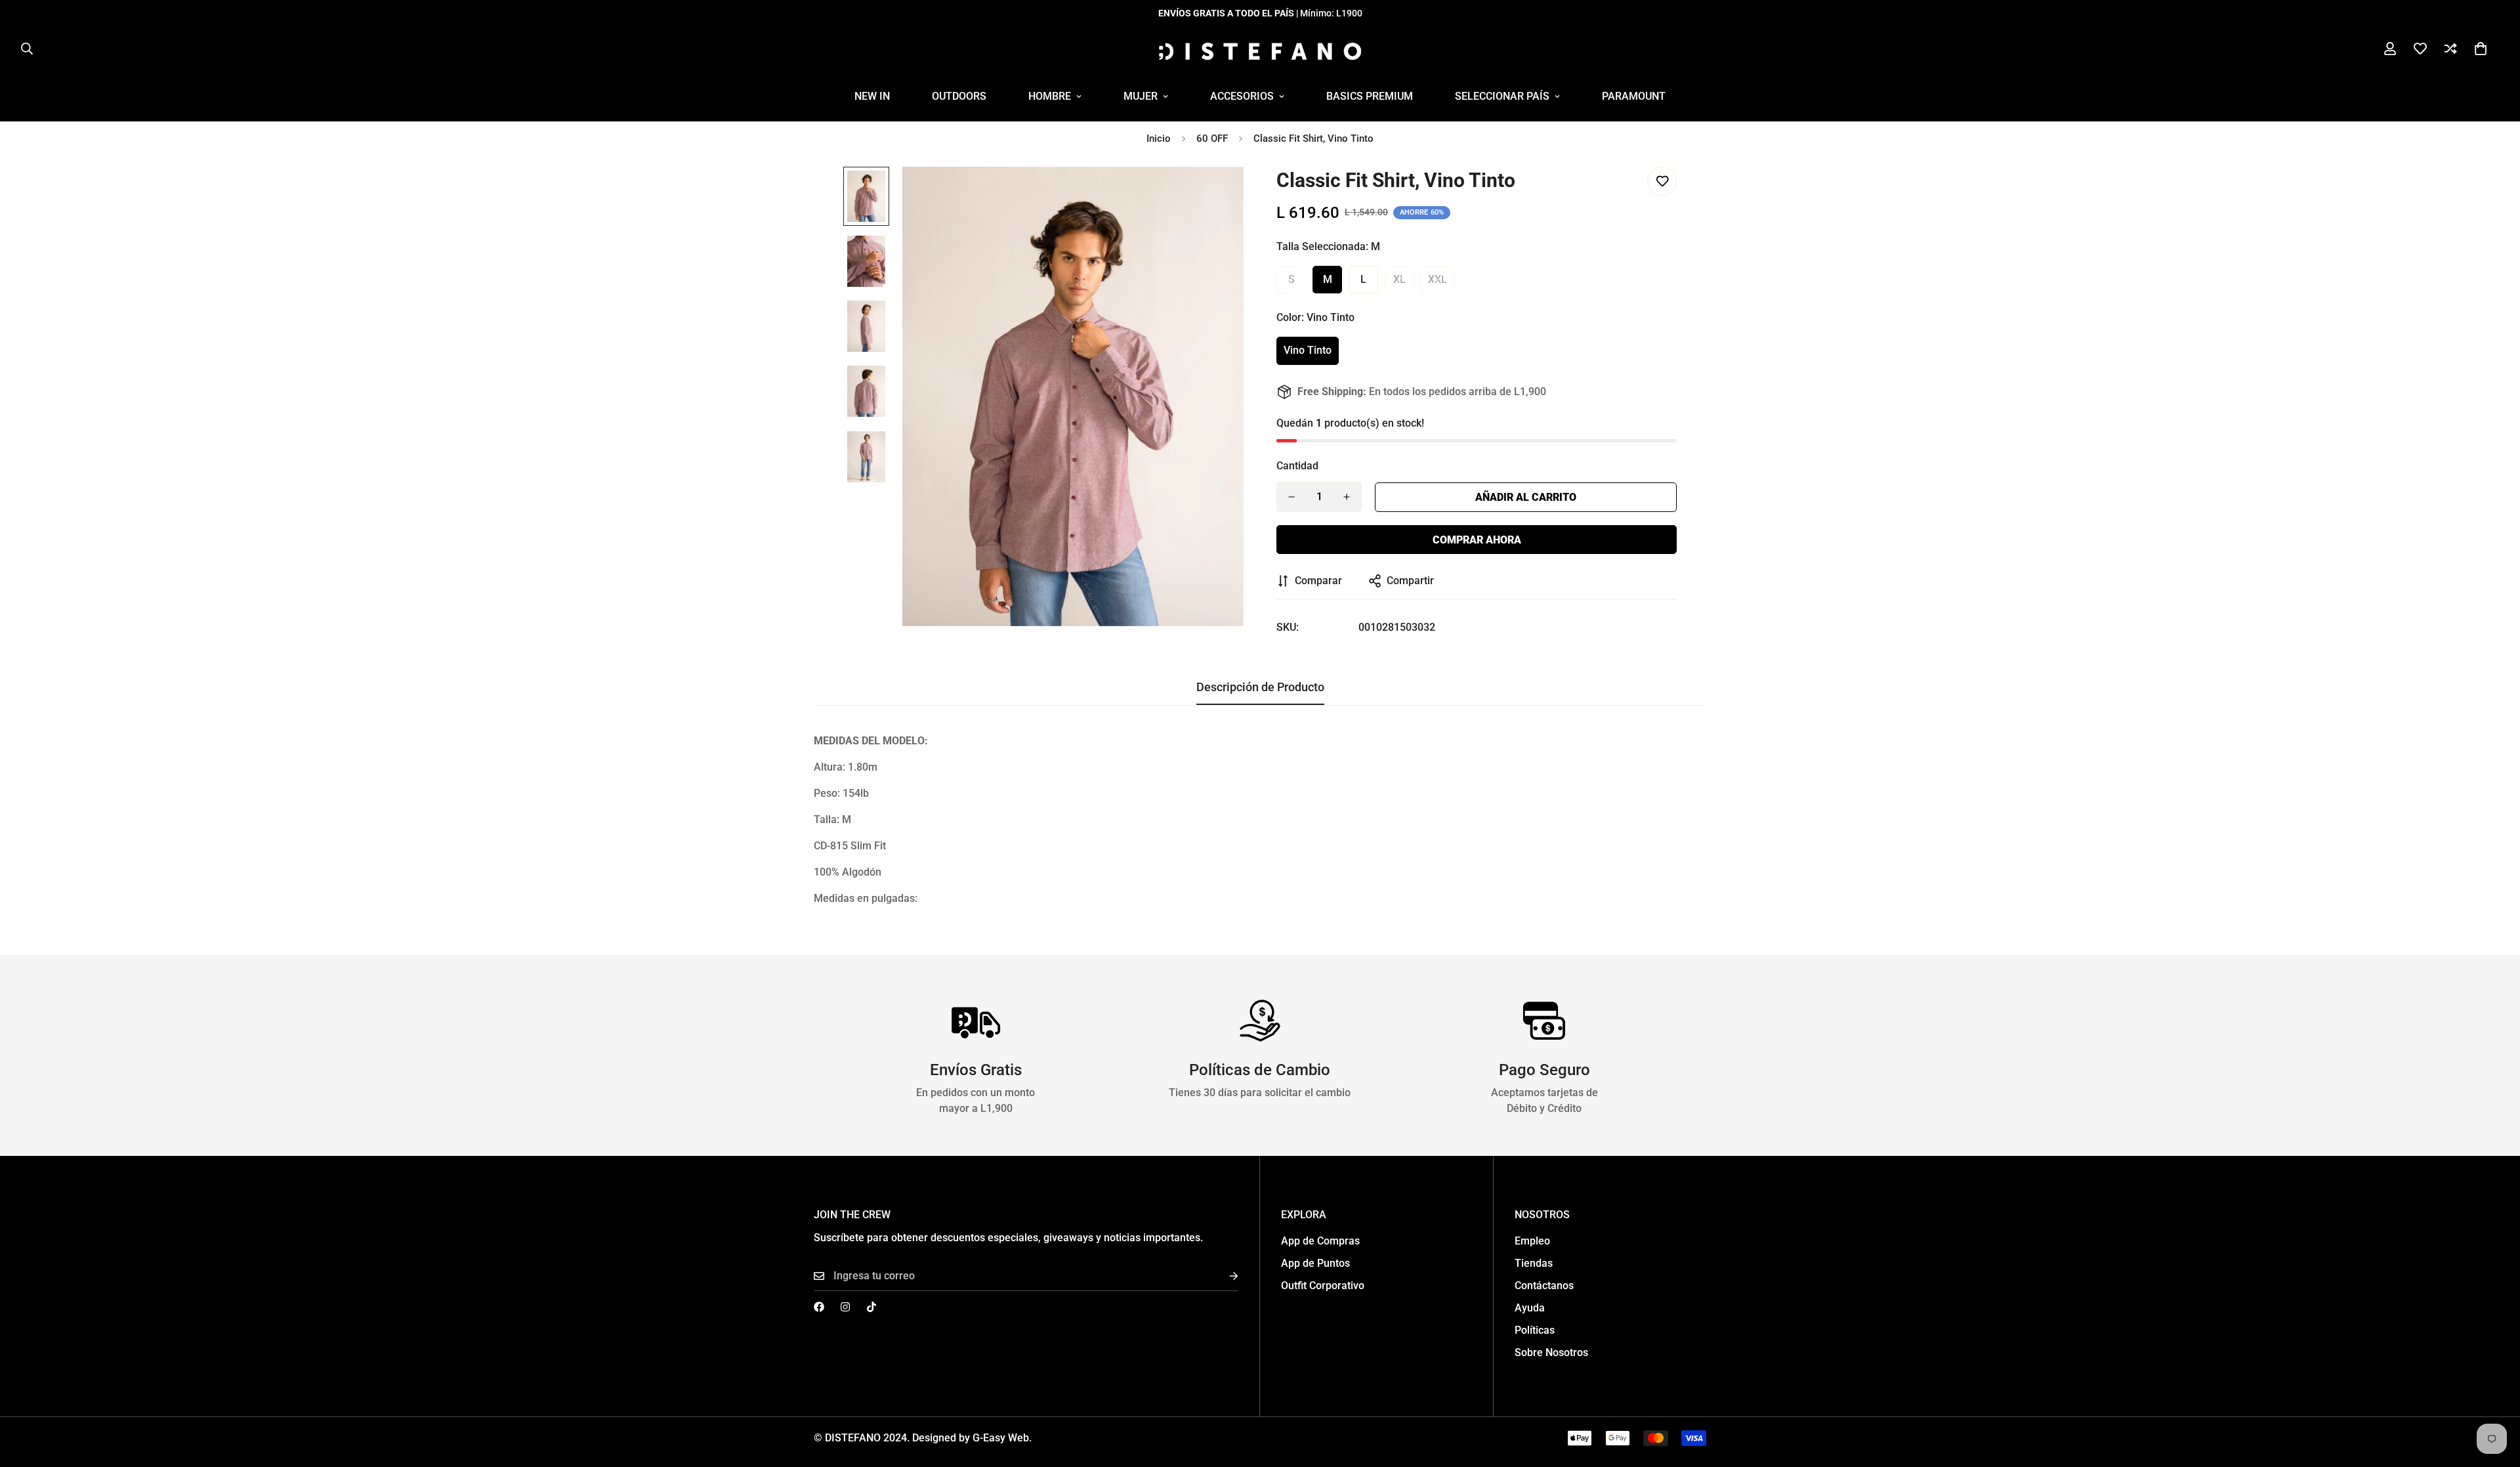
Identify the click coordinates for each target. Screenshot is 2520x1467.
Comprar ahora (1477, 540)
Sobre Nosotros (1551, 1352)
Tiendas (1534, 1263)
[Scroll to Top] (2494, 1395)
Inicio (1159, 138)
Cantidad (1297, 466)
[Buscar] (27, 49)
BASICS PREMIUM (1370, 96)
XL (1399, 279)
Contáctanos (1544, 1286)
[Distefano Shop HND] (1260, 49)
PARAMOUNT (1634, 96)
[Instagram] (845, 1307)
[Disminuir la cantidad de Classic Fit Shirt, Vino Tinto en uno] (1291, 497)
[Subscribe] (1223, 1276)
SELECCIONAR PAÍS (1502, 96)
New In (872, 96)
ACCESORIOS (1242, 96)
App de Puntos (1315, 1263)
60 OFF (1212, 138)
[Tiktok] (871, 1307)
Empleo (1532, 1241)
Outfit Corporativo (1323, 1286)
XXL (1438, 279)
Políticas (1535, 1330)
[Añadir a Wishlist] (1662, 181)
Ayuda (1530, 1308)
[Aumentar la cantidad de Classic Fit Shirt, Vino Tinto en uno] (1347, 497)
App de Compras (1320, 1241)
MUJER (1141, 96)
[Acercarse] (1216, 195)
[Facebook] (819, 1307)
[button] (2481, 49)
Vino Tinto (1308, 350)
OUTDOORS (959, 96)
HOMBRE (1050, 96)
